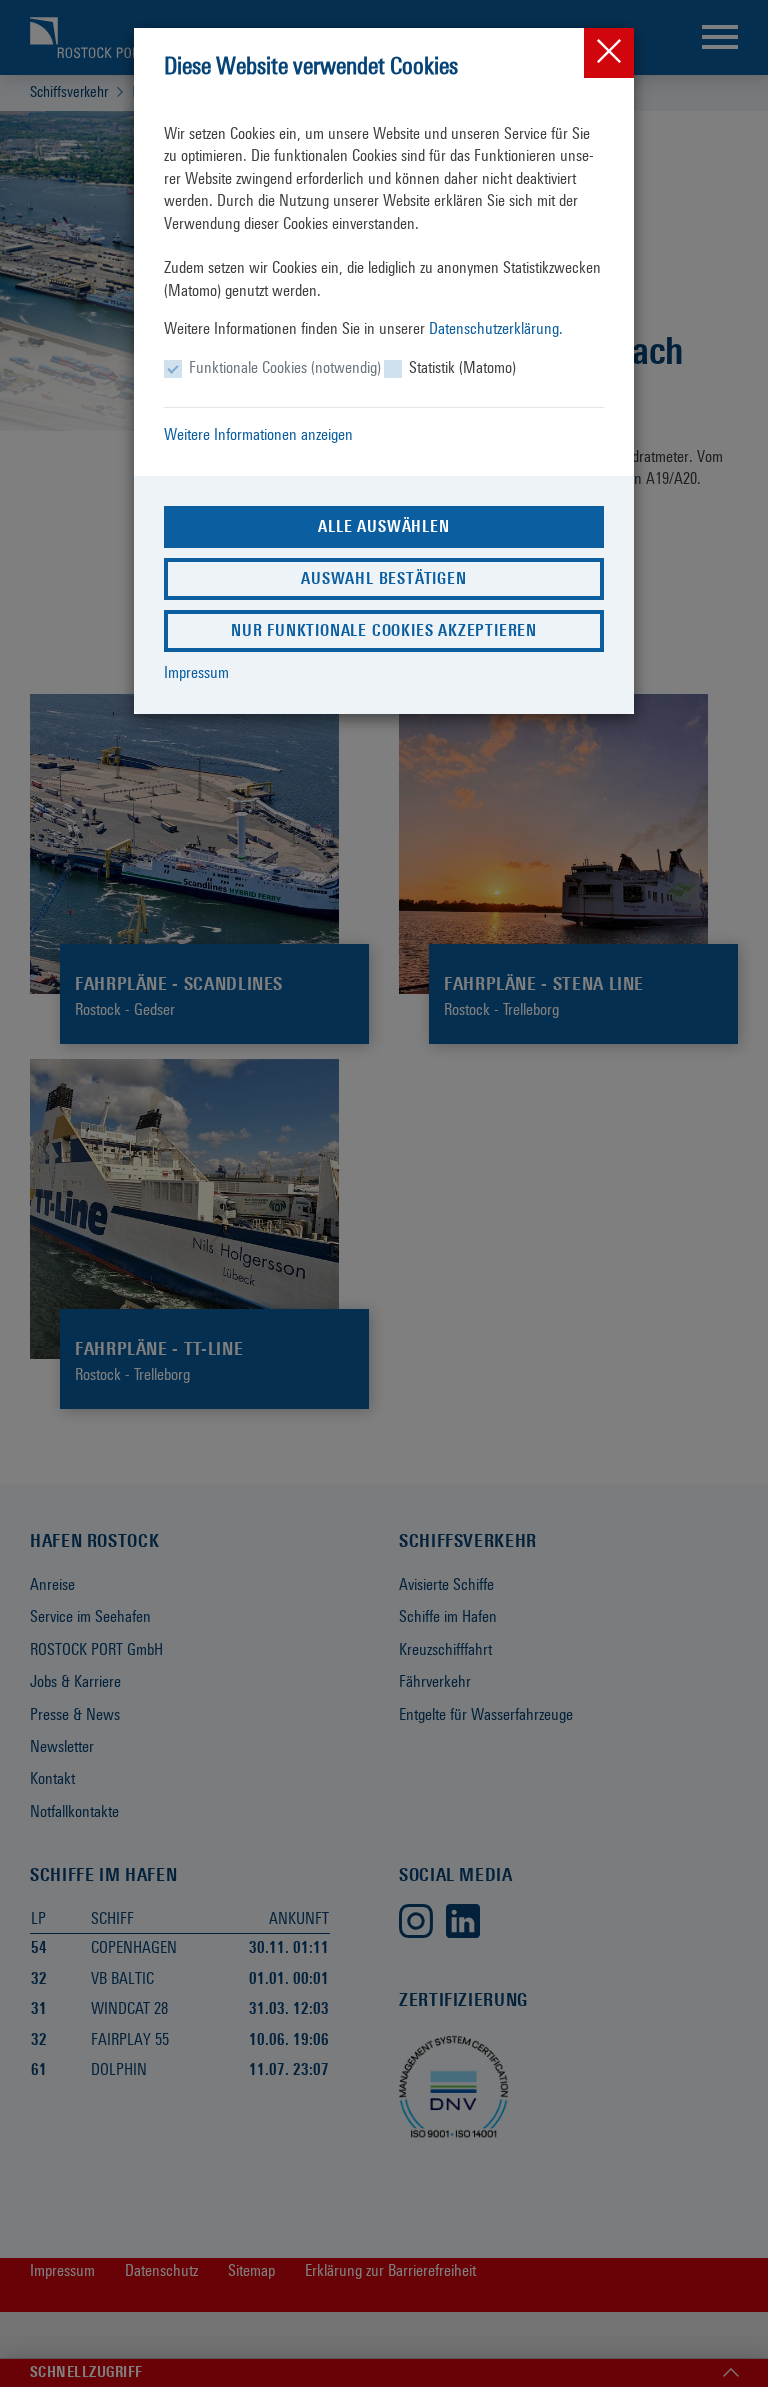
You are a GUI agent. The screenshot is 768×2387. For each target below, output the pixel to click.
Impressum (196, 672)
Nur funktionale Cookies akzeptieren (384, 630)
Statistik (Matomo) (462, 367)
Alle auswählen (383, 526)
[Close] (609, 53)
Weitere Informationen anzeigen (258, 434)
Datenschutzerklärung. (496, 328)
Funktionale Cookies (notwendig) (285, 367)
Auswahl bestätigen (383, 578)
